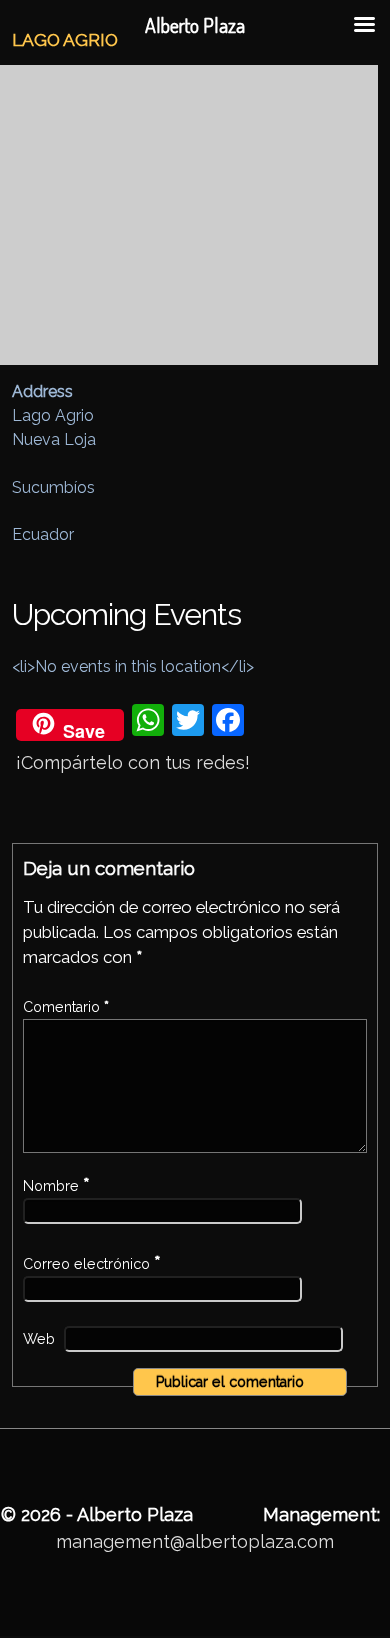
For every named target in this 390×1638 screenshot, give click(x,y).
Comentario (66, 1007)
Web (39, 1339)
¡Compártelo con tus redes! (133, 762)
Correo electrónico (92, 1264)
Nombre (56, 1186)
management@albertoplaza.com (195, 1541)
